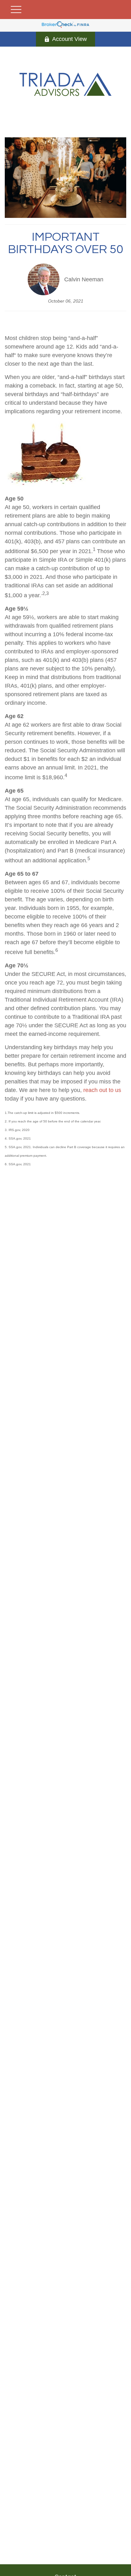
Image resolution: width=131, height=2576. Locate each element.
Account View (69, 39)
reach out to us (102, 1090)
